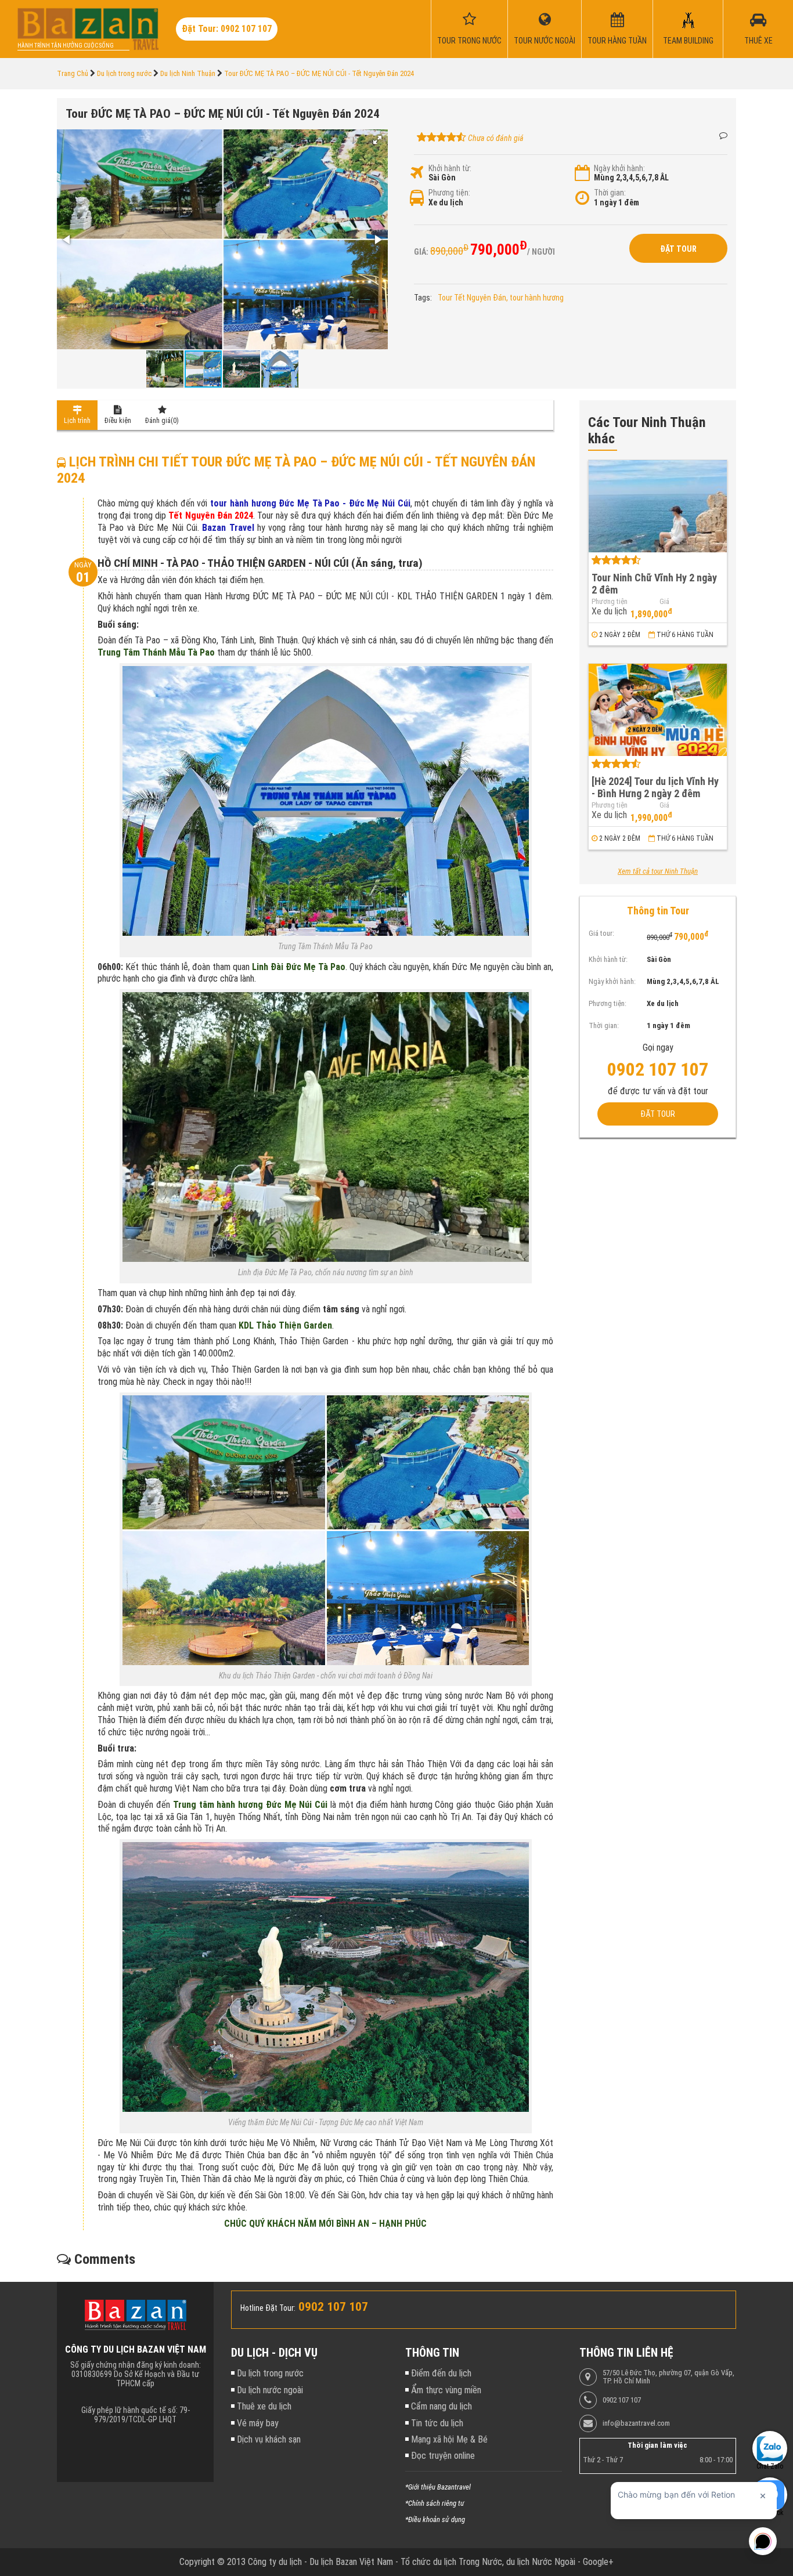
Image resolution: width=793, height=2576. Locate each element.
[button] (377, 140)
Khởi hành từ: (450, 168)
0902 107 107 (622, 2400)
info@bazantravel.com (636, 2423)
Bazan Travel (228, 528)
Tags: (423, 298)
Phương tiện (610, 602)
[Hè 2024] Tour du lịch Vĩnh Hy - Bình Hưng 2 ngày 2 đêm (655, 787)
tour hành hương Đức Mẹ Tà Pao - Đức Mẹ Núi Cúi (310, 503)
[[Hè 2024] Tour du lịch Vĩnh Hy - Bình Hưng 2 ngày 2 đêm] (658, 710)
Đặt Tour (678, 249)
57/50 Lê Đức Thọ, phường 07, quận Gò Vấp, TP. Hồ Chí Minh (668, 2377)
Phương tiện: (449, 193)
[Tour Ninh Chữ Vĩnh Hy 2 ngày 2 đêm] (658, 506)
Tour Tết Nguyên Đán (472, 298)
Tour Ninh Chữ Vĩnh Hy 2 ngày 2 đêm (654, 584)
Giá (664, 602)
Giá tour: (601, 934)
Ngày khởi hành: (619, 168)
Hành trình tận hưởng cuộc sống (66, 46)
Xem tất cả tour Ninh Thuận (658, 871)
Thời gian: (610, 193)
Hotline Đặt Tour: (268, 2308)
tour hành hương (537, 298)
